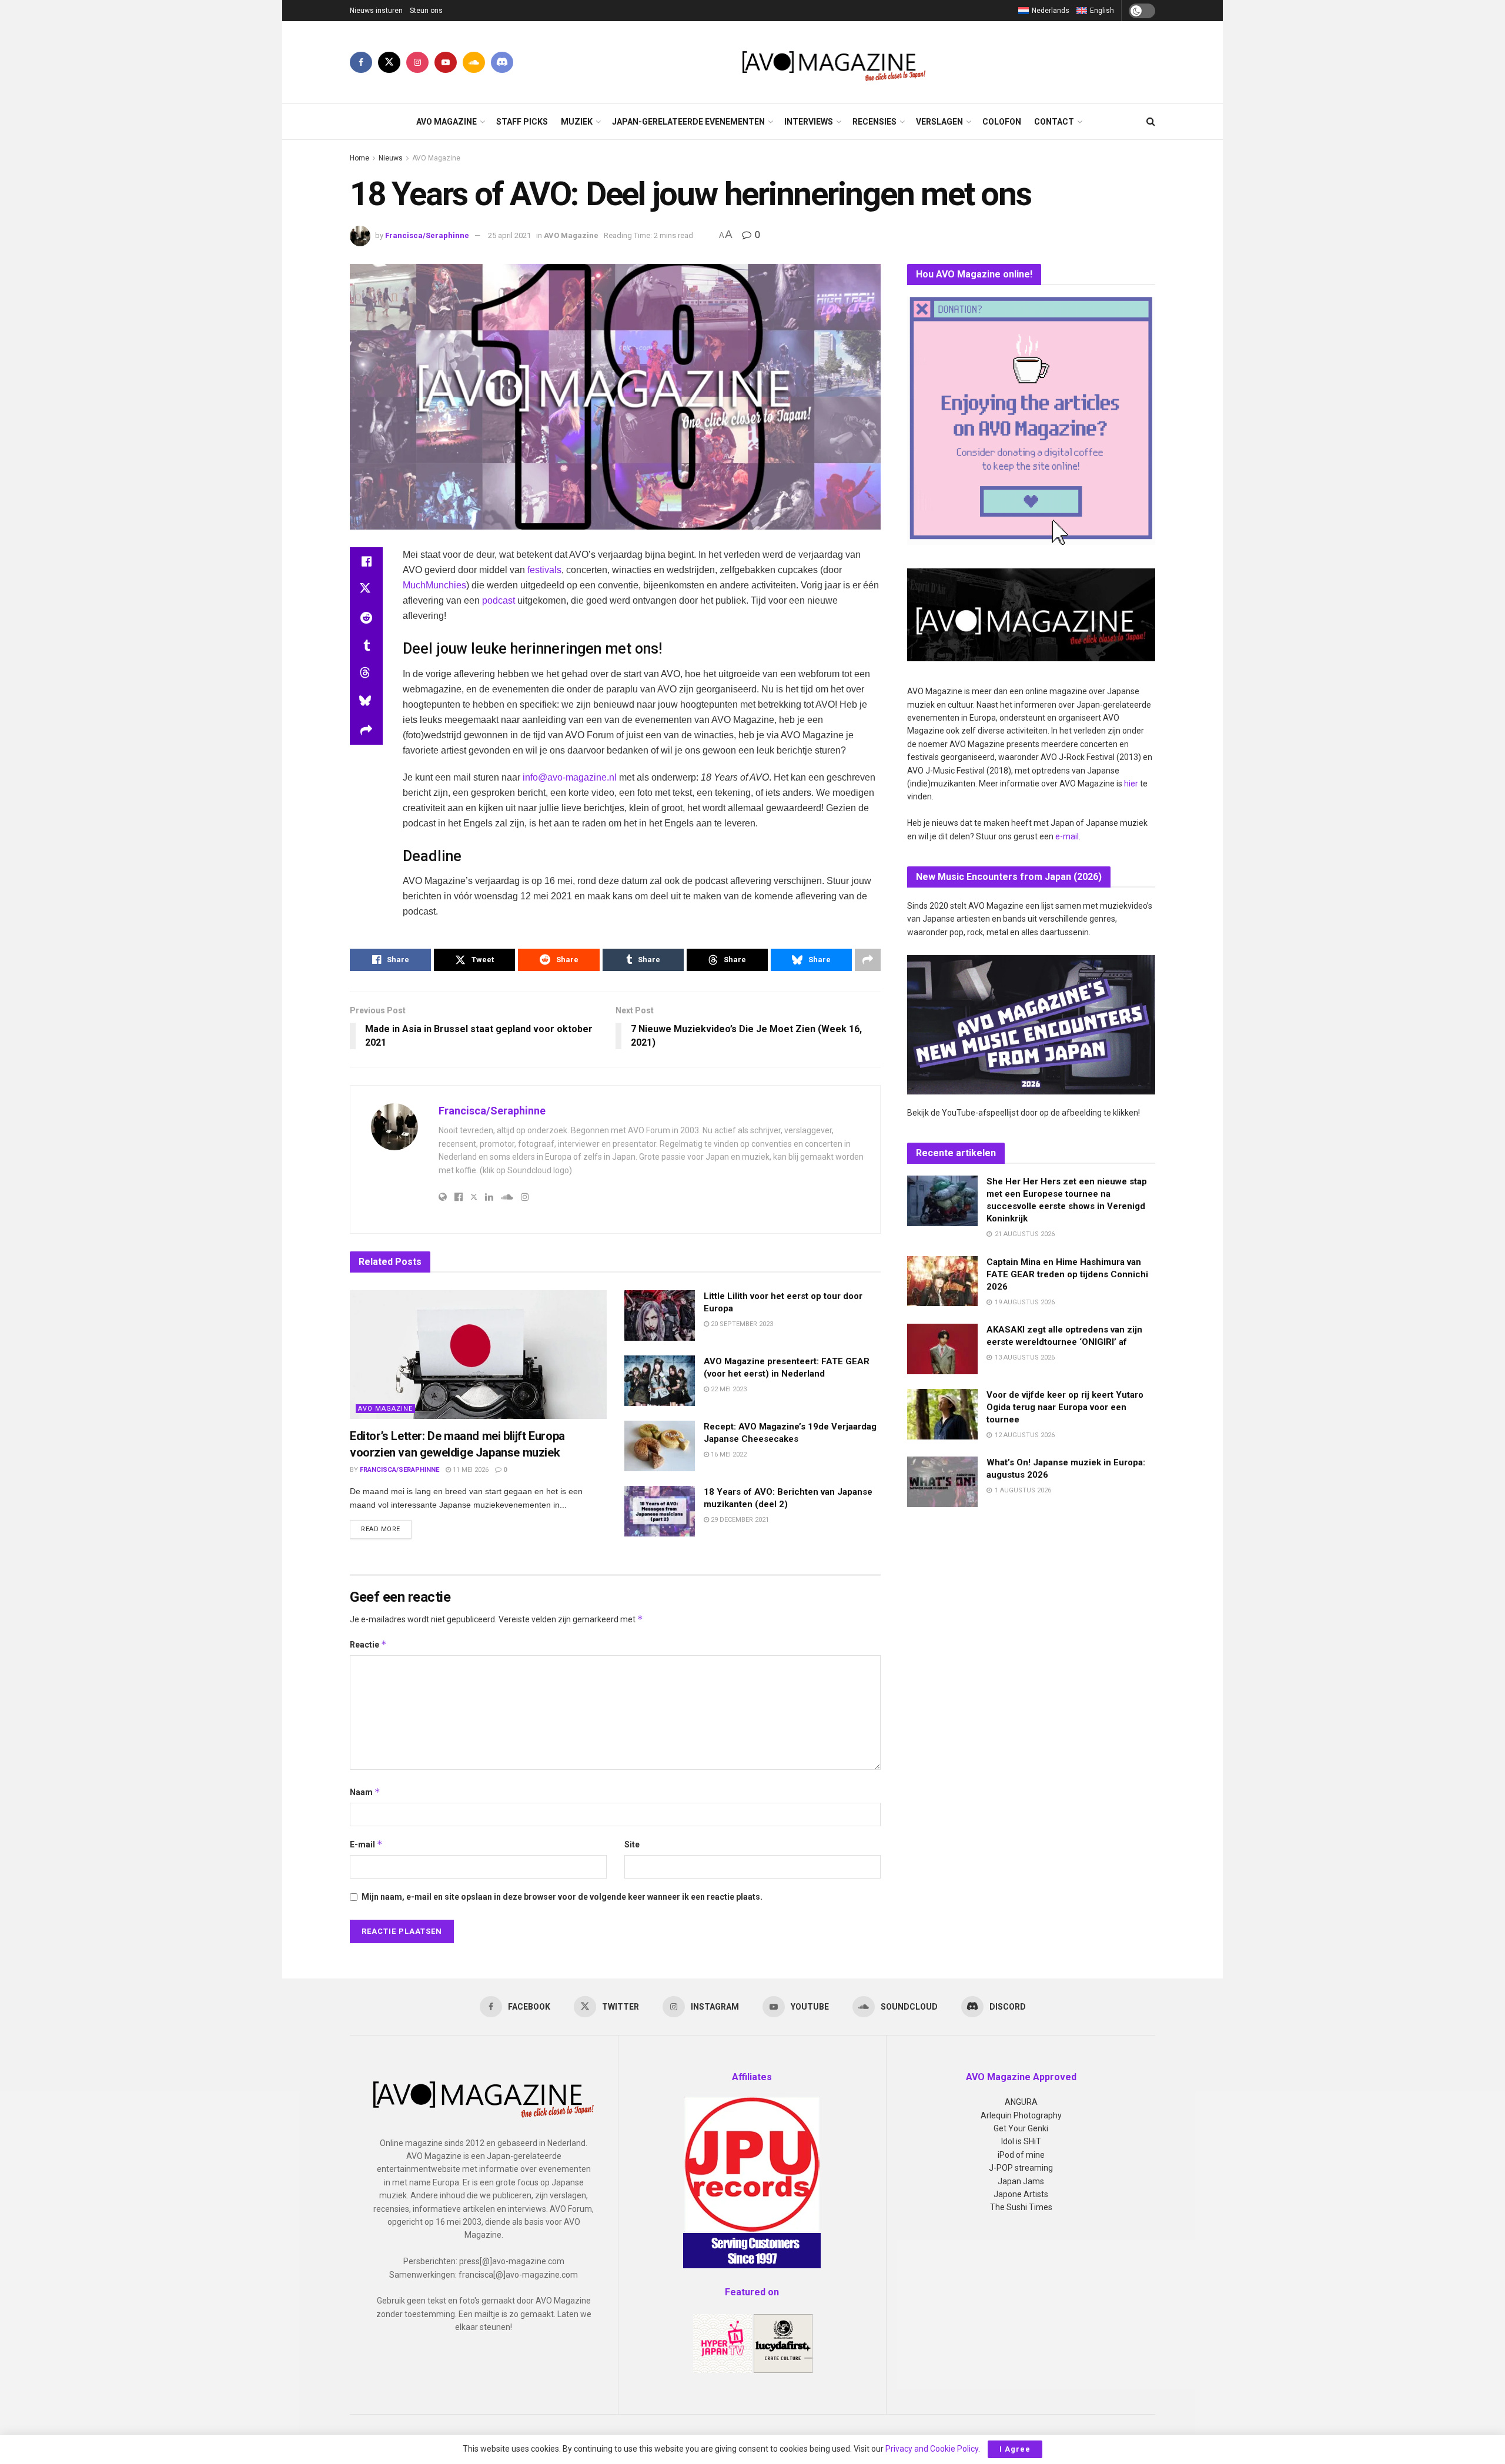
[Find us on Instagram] (417, 62)
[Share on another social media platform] (366, 731)
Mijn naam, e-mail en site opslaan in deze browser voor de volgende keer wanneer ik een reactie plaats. (562, 1897)
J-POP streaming (1021, 2168)
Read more (386, 1529)
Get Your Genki (1021, 2128)
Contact (1054, 122)
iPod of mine (1021, 2155)
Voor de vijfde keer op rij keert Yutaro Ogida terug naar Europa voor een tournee (1065, 1407)
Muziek (577, 122)
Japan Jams (1021, 2181)
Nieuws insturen (376, 11)
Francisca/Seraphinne (427, 235)
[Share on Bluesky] (366, 702)
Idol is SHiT (1021, 2141)
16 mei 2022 (728, 1454)
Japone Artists (1021, 2194)
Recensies (874, 122)
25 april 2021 (509, 235)
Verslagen (939, 122)
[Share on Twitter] (366, 590)
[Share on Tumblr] (366, 646)
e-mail (1067, 836)
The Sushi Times (1021, 2207)
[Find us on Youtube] (446, 62)
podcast (499, 600)
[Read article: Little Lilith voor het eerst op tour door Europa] (660, 1315)
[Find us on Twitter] (389, 62)
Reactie (368, 1644)
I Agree (1015, 2449)
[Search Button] (1151, 122)
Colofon (1002, 122)
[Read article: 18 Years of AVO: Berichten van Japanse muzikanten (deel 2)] (660, 1511)
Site (632, 1844)
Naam (365, 1792)
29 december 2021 (739, 1520)
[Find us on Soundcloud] (474, 62)
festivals (544, 570)
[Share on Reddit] (366, 618)
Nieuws (391, 158)
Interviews (809, 122)
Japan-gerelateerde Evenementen (688, 122)
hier (1131, 784)
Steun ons (426, 11)
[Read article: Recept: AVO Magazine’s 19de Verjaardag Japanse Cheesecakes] (660, 1446)
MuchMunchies (434, 585)
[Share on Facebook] (366, 561)
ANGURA (1021, 2102)
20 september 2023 (741, 1324)
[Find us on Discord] (502, 62)
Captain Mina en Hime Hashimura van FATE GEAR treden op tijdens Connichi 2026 (1067, 1274)
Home (359, 158)
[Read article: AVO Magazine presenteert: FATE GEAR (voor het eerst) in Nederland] (660, 1381)
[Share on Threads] (366, 674)
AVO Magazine (447, 122)
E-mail (366, 1844)
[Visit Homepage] (835, 62)
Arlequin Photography (1021, 2115)
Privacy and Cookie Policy (932, 2449)
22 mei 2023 (728, 1389)
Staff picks (522, 122)
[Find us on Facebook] (361, 62)
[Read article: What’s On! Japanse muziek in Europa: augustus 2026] (942, 1482)
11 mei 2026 (470, 1470)
